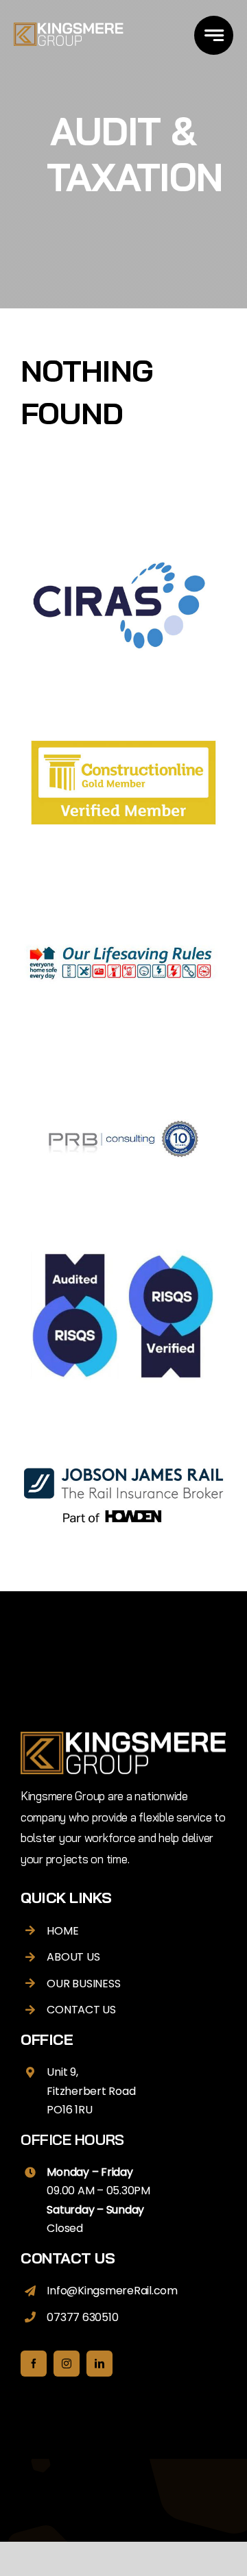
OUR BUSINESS (83, 1984)
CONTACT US (81, 2010)
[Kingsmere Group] (69, 28)
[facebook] (34, 2364)
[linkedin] (99, 2364)
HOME (62, 1931)
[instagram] (67, 2364)
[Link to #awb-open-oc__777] (214, 35)
